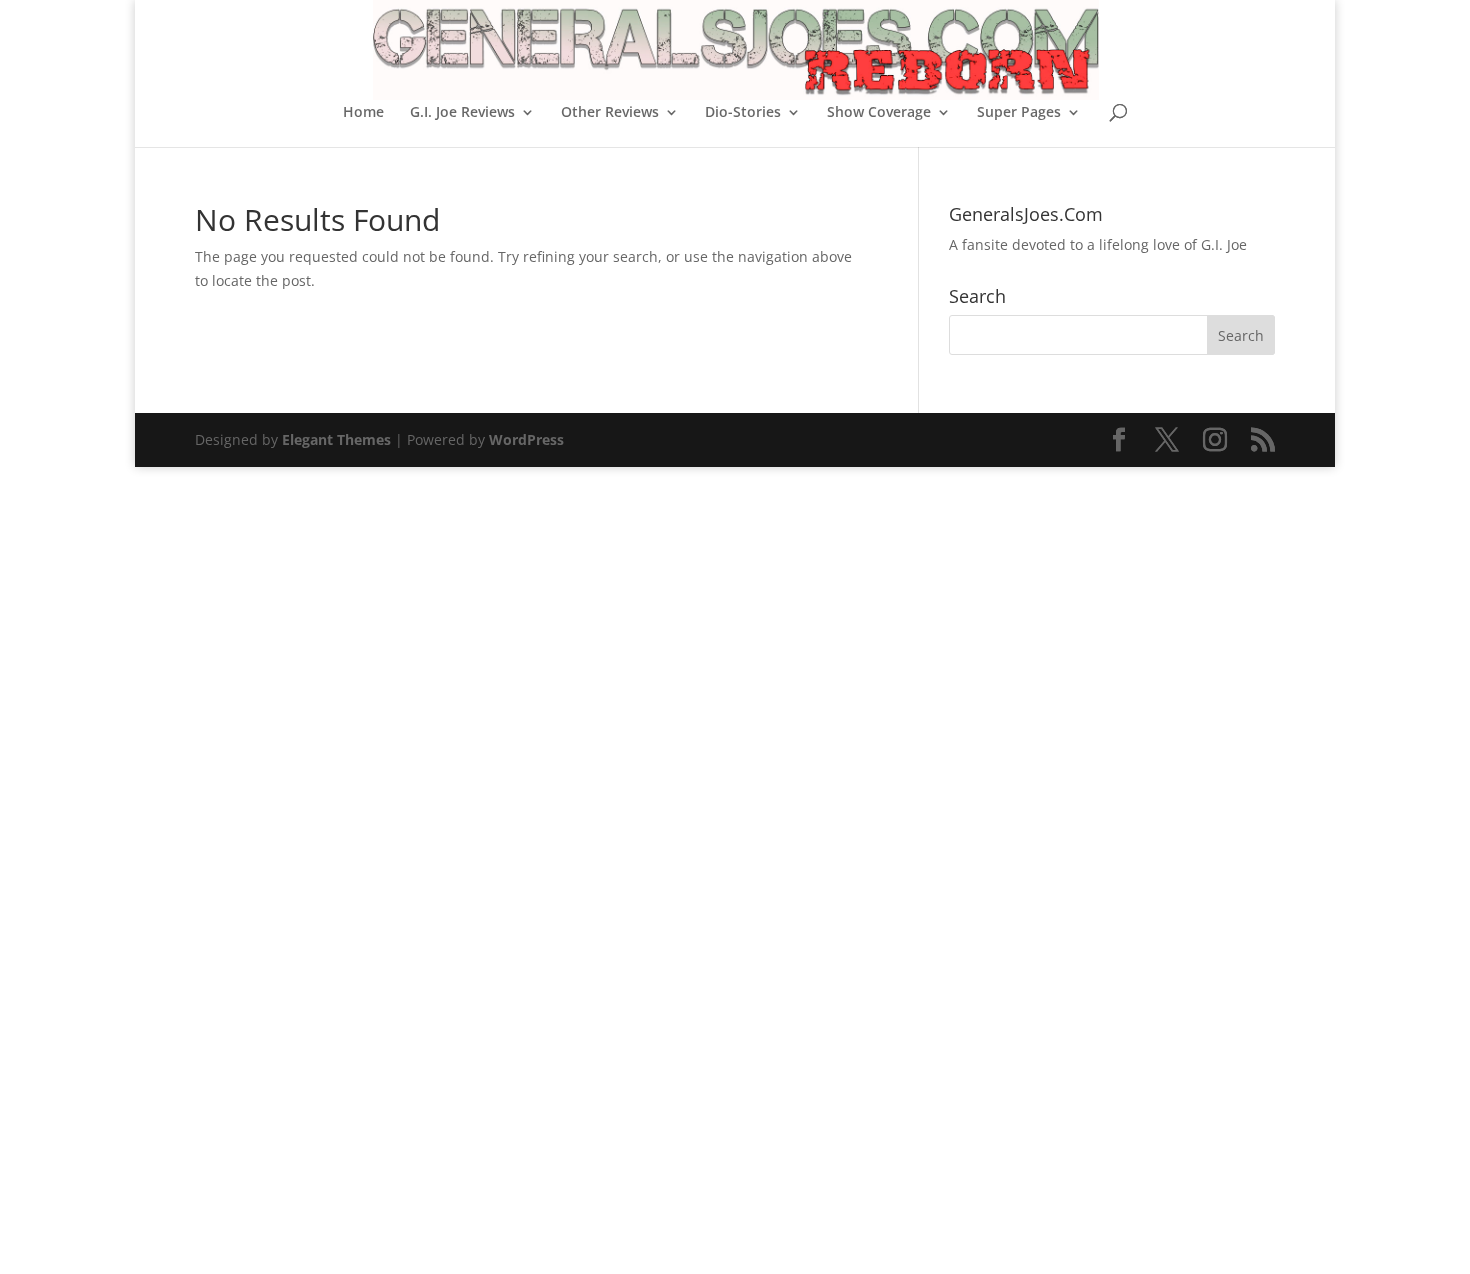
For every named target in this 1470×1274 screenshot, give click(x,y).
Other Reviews (610, 113)
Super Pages (1019, 113)
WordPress (526, 439)
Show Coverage (879, 113)
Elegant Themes (336, 439)
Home (363, 113)
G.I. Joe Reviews (462, 113)
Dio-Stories (743, 113)
